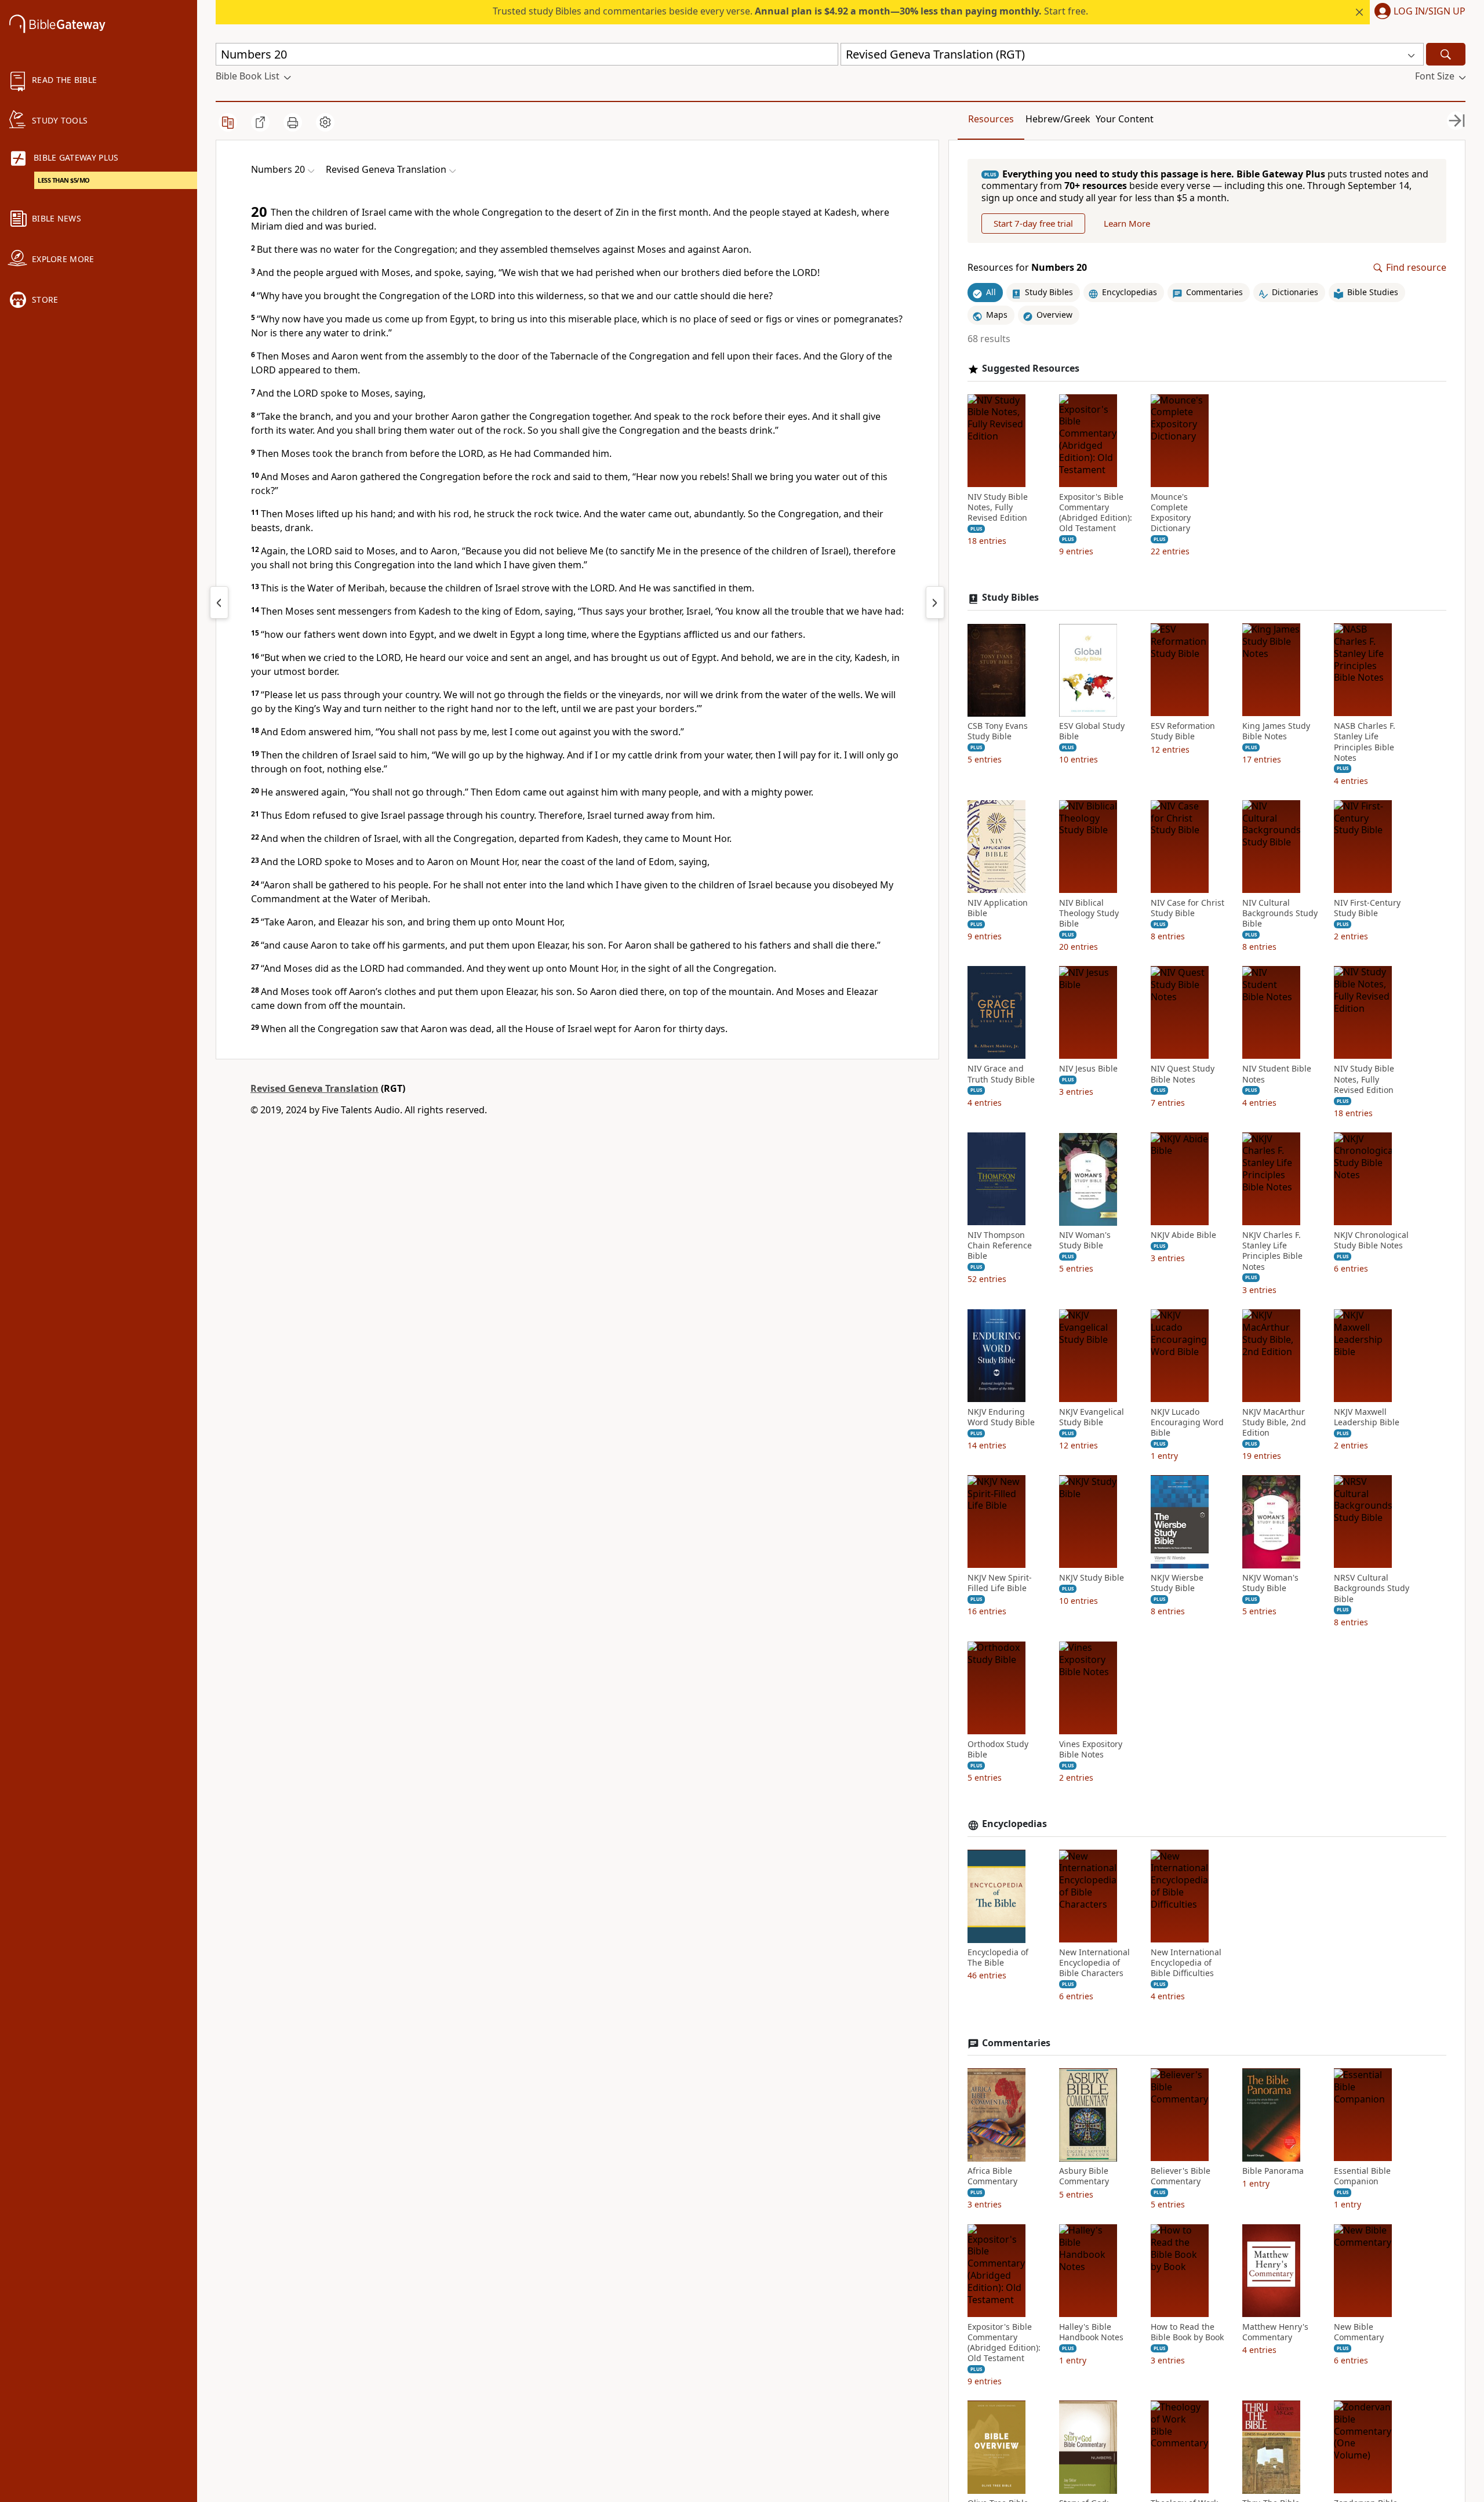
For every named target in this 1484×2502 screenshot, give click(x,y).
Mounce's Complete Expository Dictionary (1171, 513)
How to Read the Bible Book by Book (1187, 2332)
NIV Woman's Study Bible (1085, 1241)
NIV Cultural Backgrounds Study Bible (1280, 913)
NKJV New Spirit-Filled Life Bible (1000, 1584)
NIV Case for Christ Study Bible (1187, 908)
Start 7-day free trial (1033, 224)
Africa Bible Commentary (992, 2177)
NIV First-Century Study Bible (1367, 908)
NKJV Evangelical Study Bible (1092, 1417)
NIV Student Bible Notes (1277, 1074)
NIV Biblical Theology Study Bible (1089, 913)
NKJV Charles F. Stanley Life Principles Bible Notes (1272, 1252)
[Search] (1446, 54)
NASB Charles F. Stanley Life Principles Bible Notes (1365, 742)
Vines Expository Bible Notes (1091, 1749)
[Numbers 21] (935, 602)
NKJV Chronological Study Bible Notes (1371, 1241)
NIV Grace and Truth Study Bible (1001, 1074)
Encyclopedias (1014, 1824)
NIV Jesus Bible (1088, 1069)
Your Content (1125, 119)
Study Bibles (1010, 598)
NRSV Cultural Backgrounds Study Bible (1372, 1589)
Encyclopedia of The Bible (998, 1958)
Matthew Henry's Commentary (1275, 2332)
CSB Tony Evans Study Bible (998, 732)
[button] (1418, 12)
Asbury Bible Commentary (1084, 2177)
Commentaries (1016, 2043)
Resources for (1027, 268)
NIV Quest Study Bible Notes (1183, 1074)
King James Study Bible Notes (1276, 732)
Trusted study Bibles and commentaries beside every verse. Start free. (790, 11)
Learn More (1127, 224)
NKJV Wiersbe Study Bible (1177, 1584)
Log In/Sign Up (1430, 12)
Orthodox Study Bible (998, 1749)
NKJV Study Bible (1092, 1578)
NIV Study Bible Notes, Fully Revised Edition (998, 507)
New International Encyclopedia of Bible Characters (1094, 1963)
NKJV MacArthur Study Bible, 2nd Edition (1274, 1422)
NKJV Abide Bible (1183, 1236)
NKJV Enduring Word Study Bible (1001, 1417)
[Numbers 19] (219, 602)
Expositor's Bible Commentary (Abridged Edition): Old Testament (1096, 513)
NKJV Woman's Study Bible (1270, 1584)
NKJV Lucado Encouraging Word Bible (1187, 1422)
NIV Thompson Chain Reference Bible (1000, 1246)
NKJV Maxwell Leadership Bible (1367, 1417)
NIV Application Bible (998, 908)
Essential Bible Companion (1362, 2177)
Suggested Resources (1031, 368)
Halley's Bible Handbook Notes (1091, 2332)
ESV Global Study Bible (1092, 732)
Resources (991, 119)
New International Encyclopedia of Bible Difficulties (1186, 1963)
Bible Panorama (1273, 2171)
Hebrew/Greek (1058, 119)
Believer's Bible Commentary (1181, 2177)
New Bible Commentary (1359, 2332)
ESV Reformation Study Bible (1183, 732)
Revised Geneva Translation (314, 1088)
